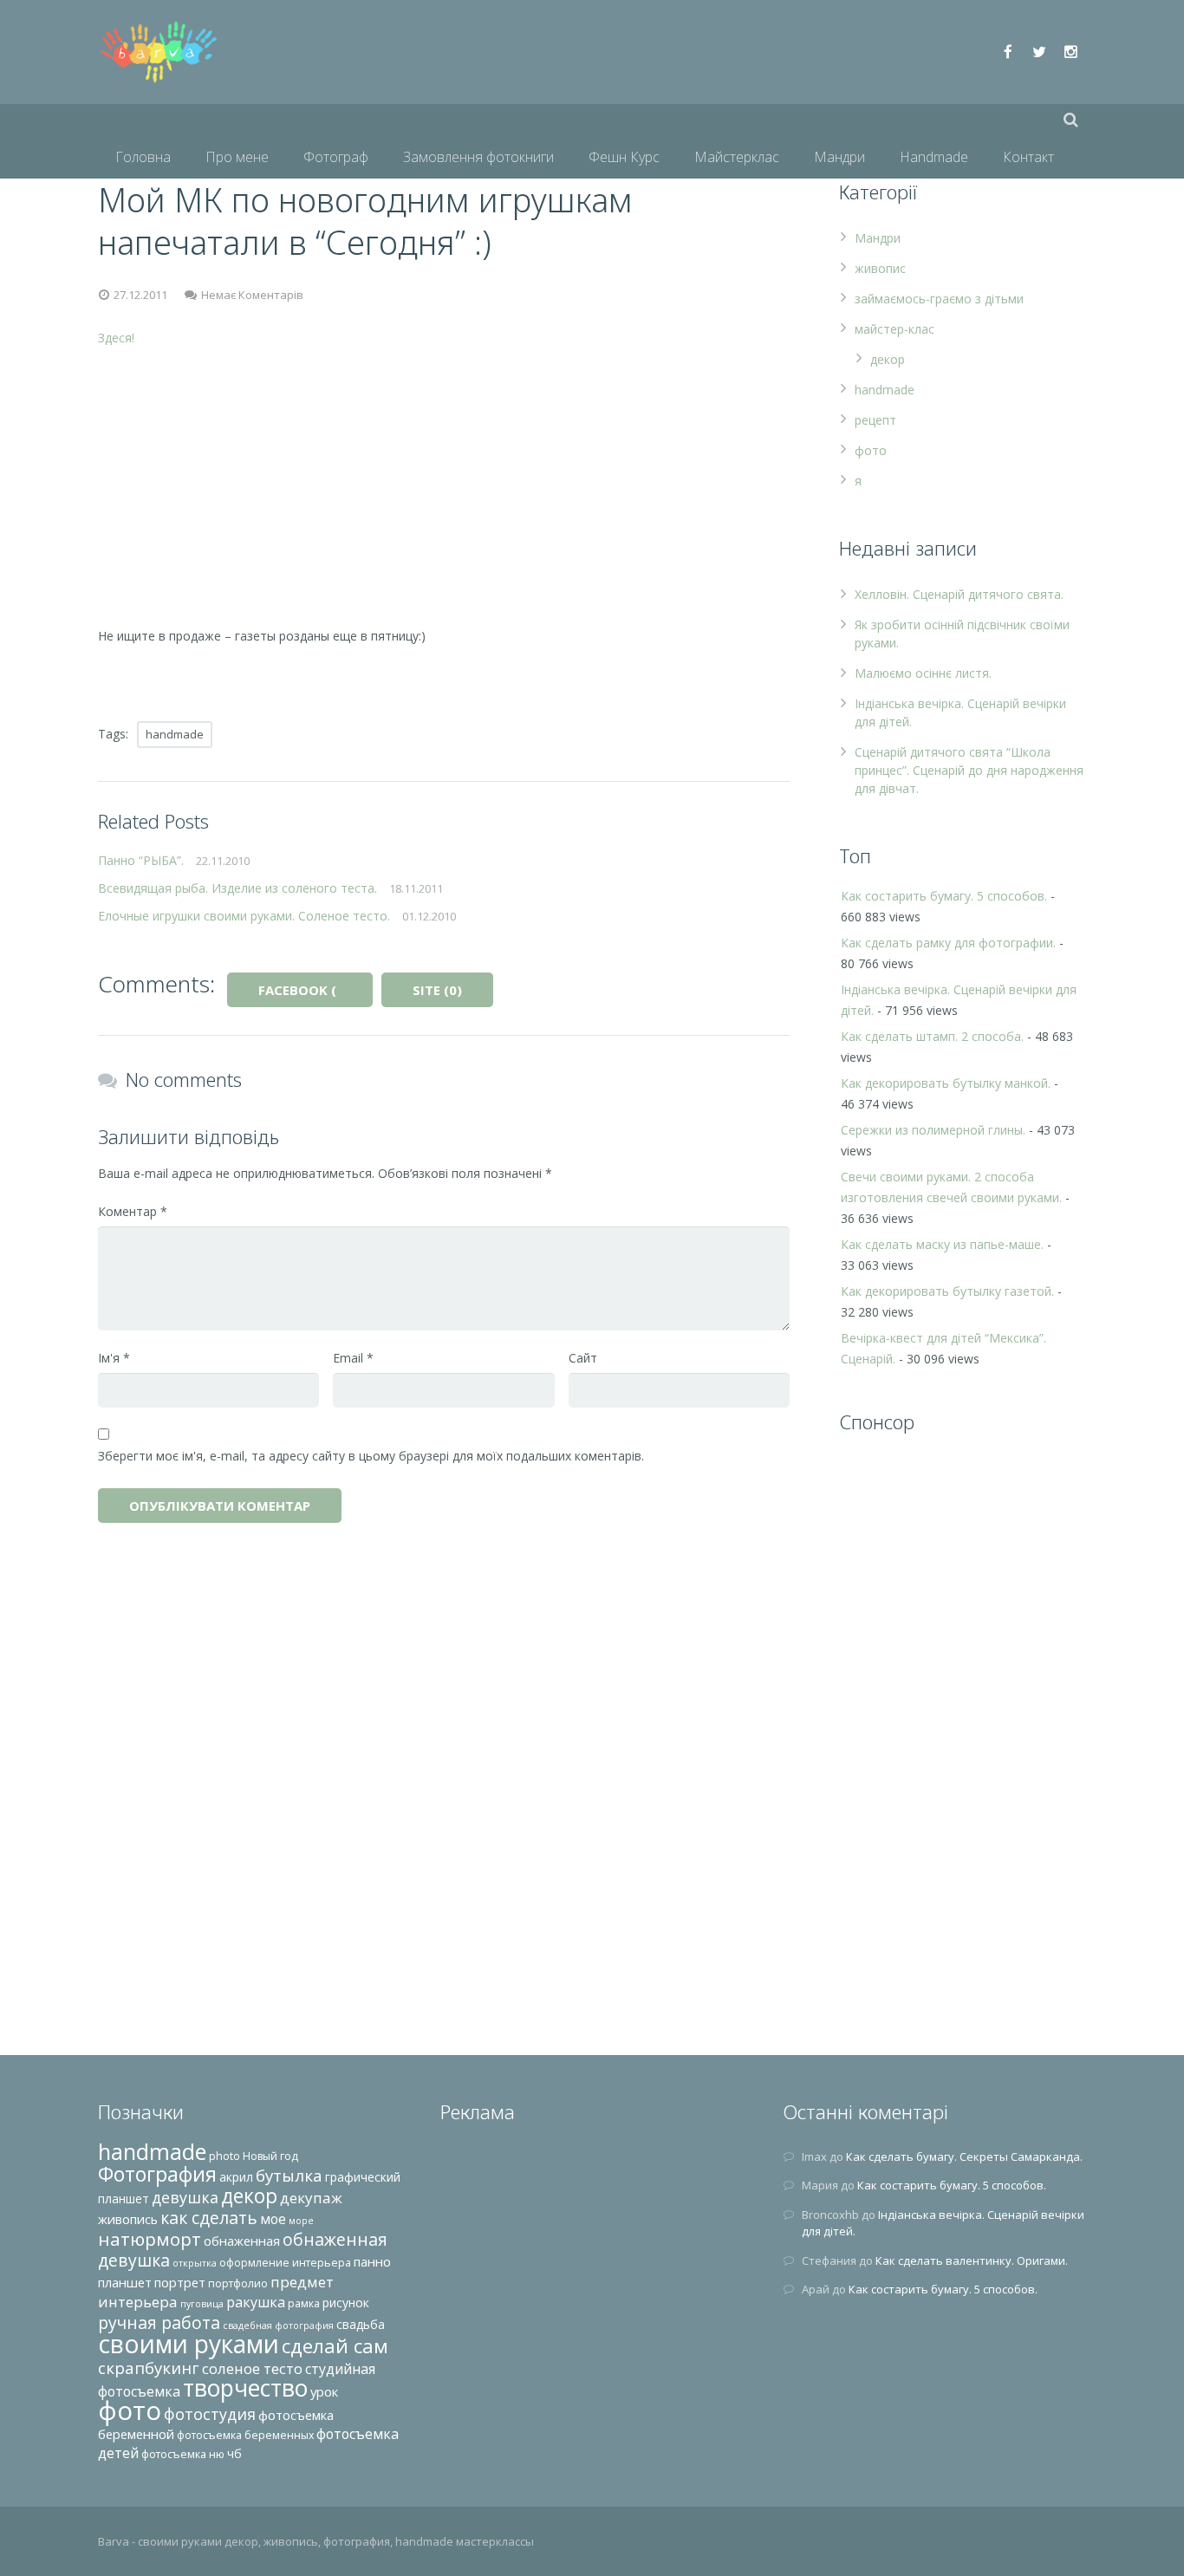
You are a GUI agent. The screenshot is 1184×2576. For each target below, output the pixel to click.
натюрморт (150, 2239)
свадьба (361, 2324)
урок (324, 2391)
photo (224, 2156)
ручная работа (159, 2322)
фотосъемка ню (183, 2454)
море (301, 2221)
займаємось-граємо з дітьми (939, 299)
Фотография (157, 2174)
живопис (880, 268)
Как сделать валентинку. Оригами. (972, 2261)
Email (353, 1358)
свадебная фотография (278, 2326)
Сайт (583, 1358)
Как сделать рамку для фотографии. (948, 943)
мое (273, 2219)
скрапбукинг (149, 2368)
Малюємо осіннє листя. (923, 673)
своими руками (189, 2344)
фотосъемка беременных (245, 2435)
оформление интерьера (285, 2263)
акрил (236, 2177)
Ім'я (114, 1358)
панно (372, 2261)
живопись (128, 2219)
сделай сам (335, 2346)
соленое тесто (252, 2368)
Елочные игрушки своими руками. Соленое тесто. (244, 916)
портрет (180, 2282)
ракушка (256, 2302)
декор (888, 359)
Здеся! (116, 338)
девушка (185, 2197)
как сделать (209, 2218)
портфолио (238, 2283)
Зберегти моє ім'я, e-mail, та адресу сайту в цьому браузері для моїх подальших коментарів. (371, 1456)
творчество (245, 2388)
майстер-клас (895, 329)
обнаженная (242, 2241)
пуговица (202, 2304)
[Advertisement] (444, 487)
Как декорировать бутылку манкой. (946, 1083)
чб (234, 2453)
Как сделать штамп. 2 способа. (932, 1036)
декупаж (311, 2198)
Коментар (133, 1211)
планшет (125, 2282)
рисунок (346, 2303)
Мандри (878, 238)
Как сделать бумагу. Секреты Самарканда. (964, 2156)
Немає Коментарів (252, 295)
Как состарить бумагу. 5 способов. (944, 896)
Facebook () (316, 990)
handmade (175, 734)
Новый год (270, 2156)
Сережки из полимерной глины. (933, 1130)
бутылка (289, 2175)
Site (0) (437, 990)
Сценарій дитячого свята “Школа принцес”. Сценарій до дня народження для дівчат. (969, 770)
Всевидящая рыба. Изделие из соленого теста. (237, 888)
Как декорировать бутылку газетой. (947, 1291)
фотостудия (210, 2414)
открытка (195, 2263)
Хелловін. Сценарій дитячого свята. (959, 594)
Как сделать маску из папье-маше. (942, 1244)
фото (871, 450)
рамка (304, 2303)
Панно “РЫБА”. (141, 860)
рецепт (875, 420)
